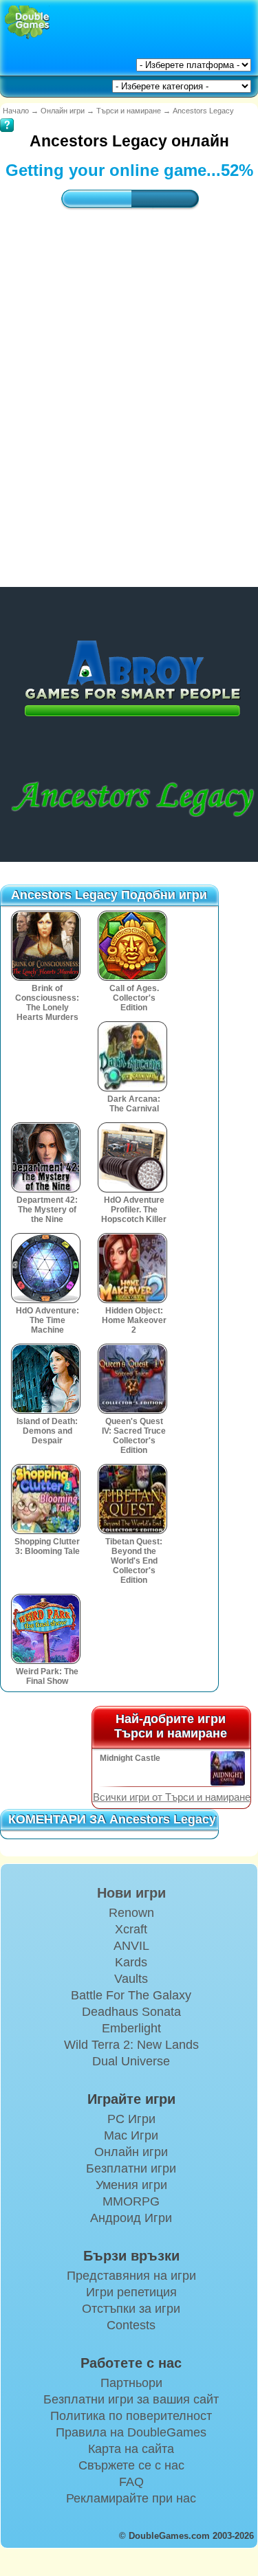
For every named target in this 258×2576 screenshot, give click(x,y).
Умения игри (131, 2185)
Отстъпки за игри (131, 2309)
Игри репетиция (131, 2292)
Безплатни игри (131, 2168)
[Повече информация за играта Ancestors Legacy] (7, 115)
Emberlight (131, 2028)
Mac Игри (131, 2135)
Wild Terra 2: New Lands (131, 2045)
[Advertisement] (129, 385)
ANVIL (131, 1946)
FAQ (131, 2482)
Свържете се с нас (131, 2465)
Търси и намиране (129, 111)
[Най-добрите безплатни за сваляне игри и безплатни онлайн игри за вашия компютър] (27, 22)
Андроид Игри (131, 2218)
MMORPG (131, 2201)
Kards (131, 1962)
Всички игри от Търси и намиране (172, 1797)
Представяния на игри (131, 2276)
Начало (16, 111)
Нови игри (131, 1893)
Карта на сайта (131, 2449)
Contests (131, 2325)
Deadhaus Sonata (131, 2012)
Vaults (131, 1979)
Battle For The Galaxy (131, 1995)
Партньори (131, 2383)
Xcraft (131, 1929)
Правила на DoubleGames (131, 2432)
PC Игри (131, 2119)
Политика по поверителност (131, 2416)
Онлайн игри (63, 111)
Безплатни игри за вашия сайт (131, 2399)
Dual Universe (131, 2061)
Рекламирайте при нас (131, 2498)
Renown (131, 1913)
